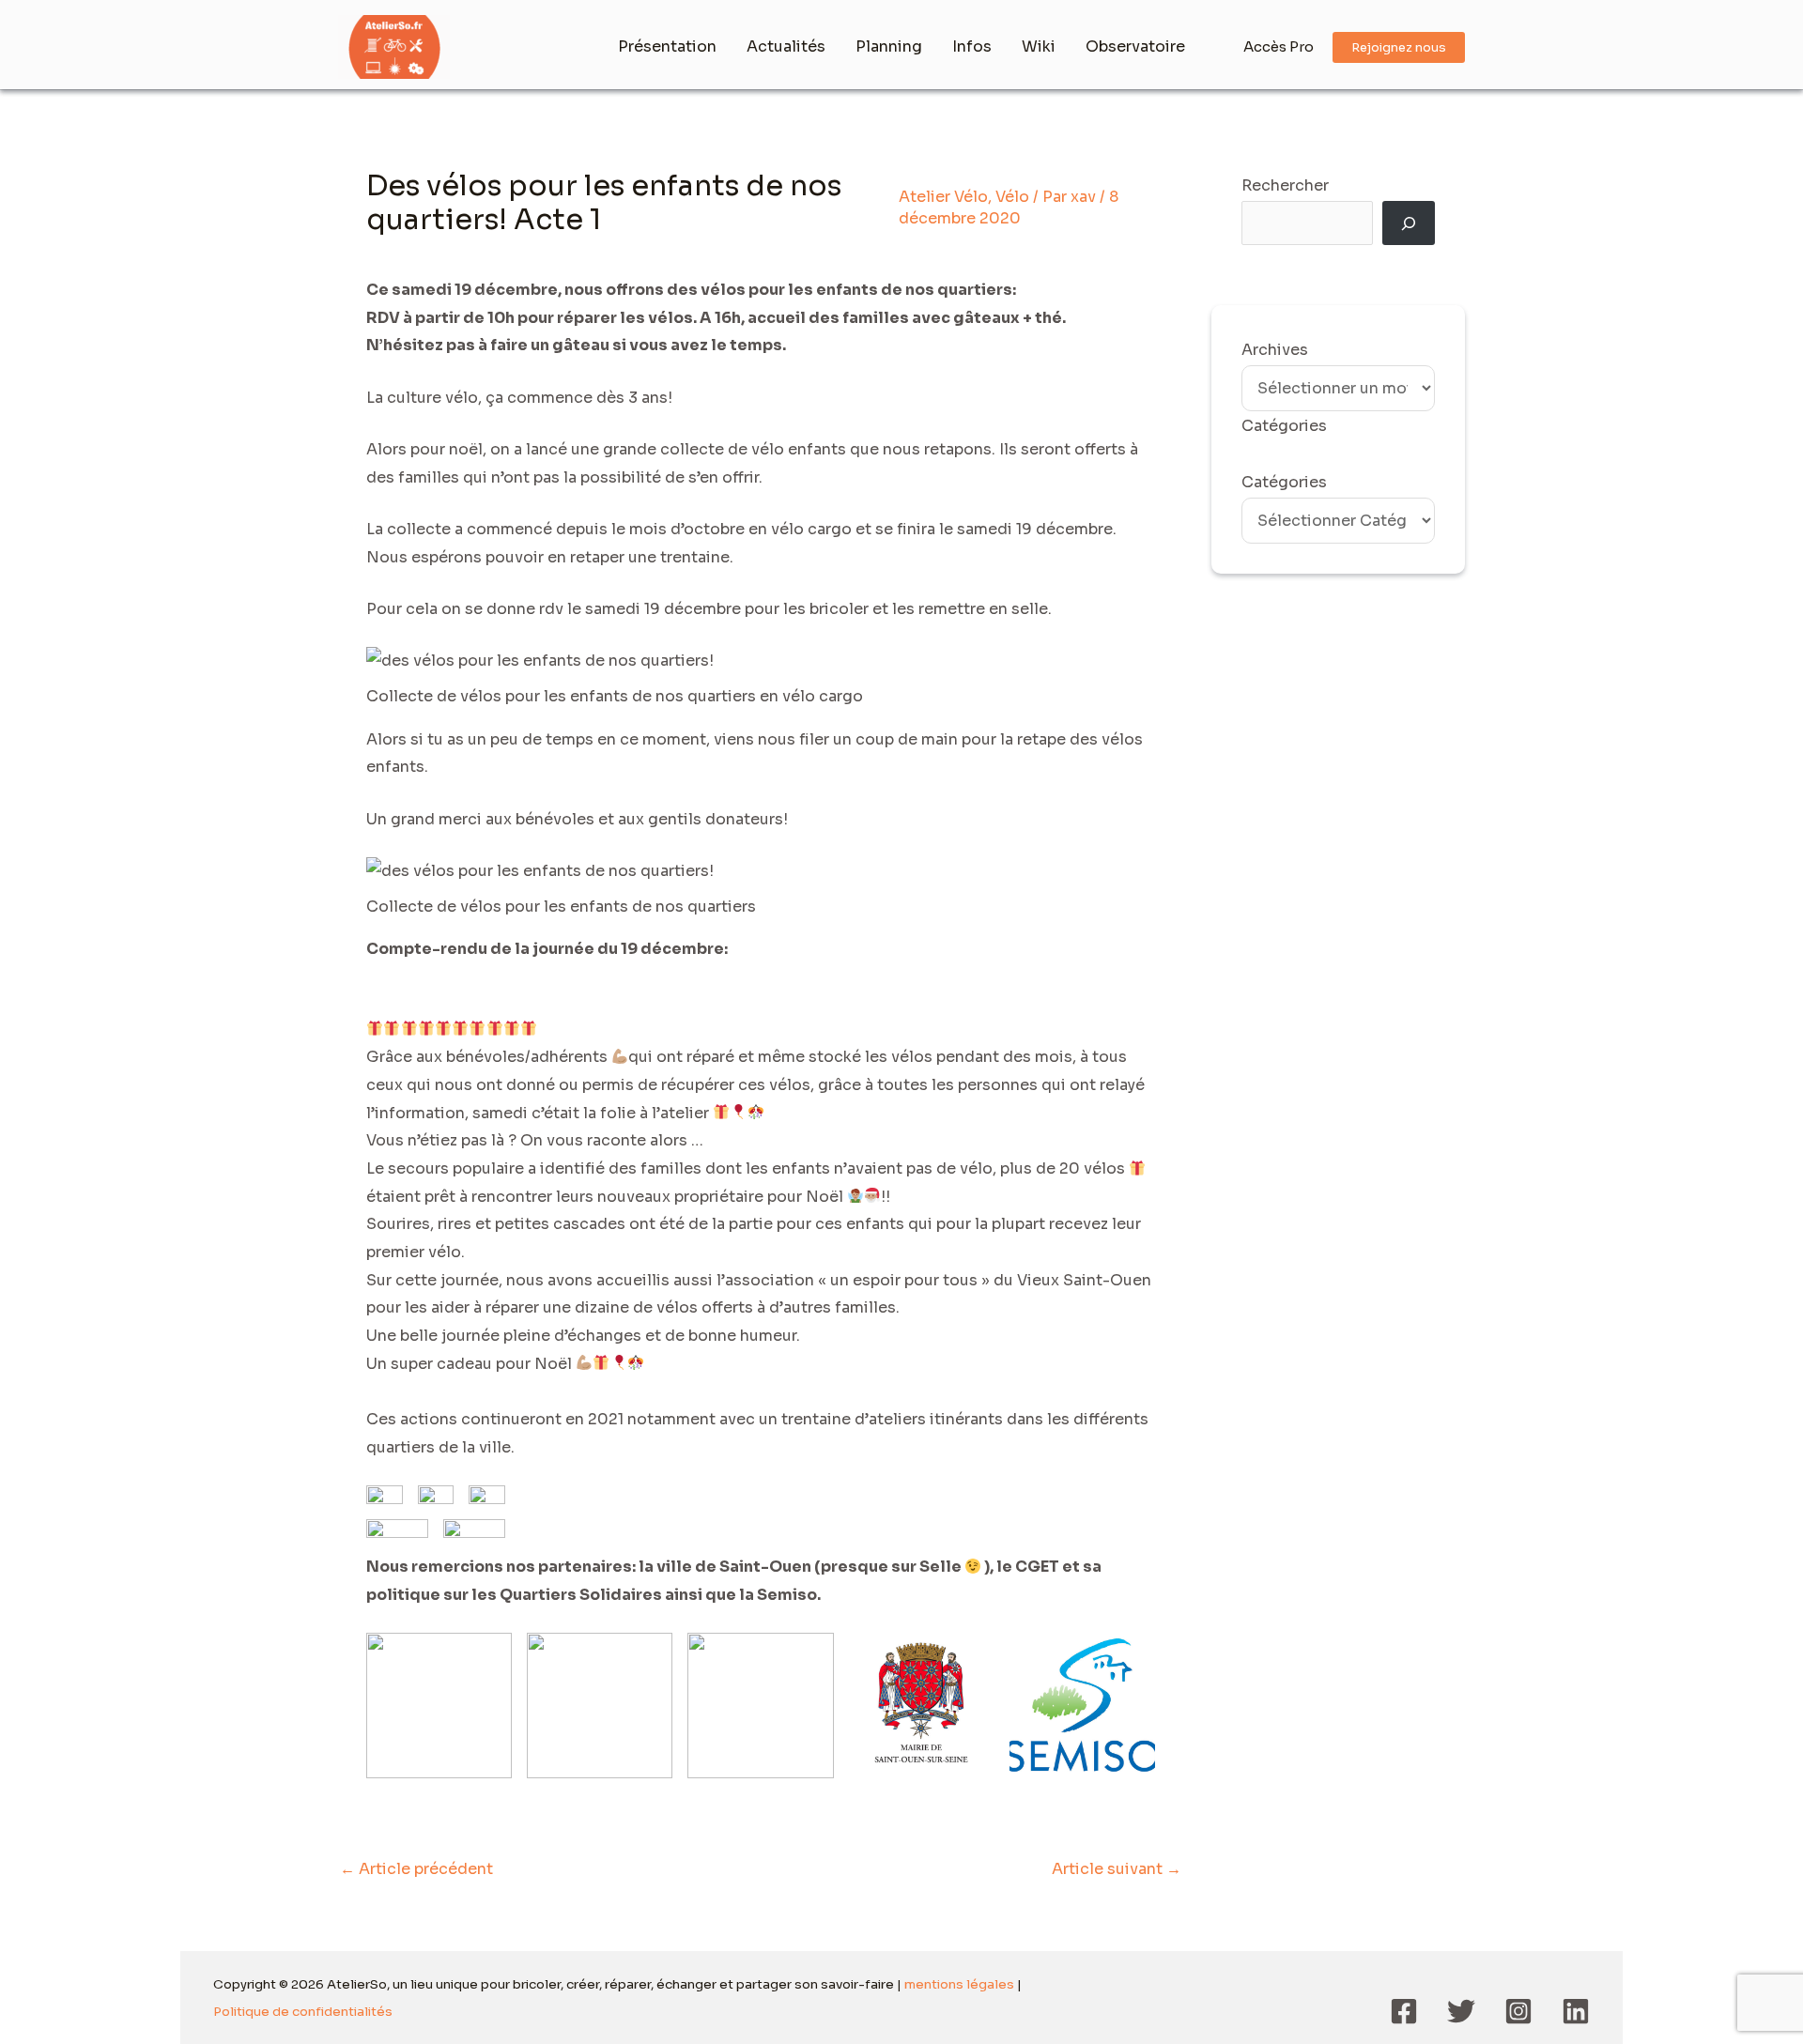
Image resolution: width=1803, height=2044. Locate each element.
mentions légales (959, 1984)
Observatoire (1135, 46)
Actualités (786, 46)
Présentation (667, 46)
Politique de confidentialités (303, 2012)
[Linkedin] (1576, 2011)
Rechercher (1285, 185)
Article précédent (416, 1869)
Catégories (1284, 482)
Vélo (1012, 197)
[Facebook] (1404, 2011)
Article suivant (1117, 1869)
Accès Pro (1279, 46)
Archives (1275, 350)
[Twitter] (1461, 2011)
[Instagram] (1518, 2011)
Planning (889, 46)
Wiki (1039, 46)
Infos (972, 46)
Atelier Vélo (943, 197)
